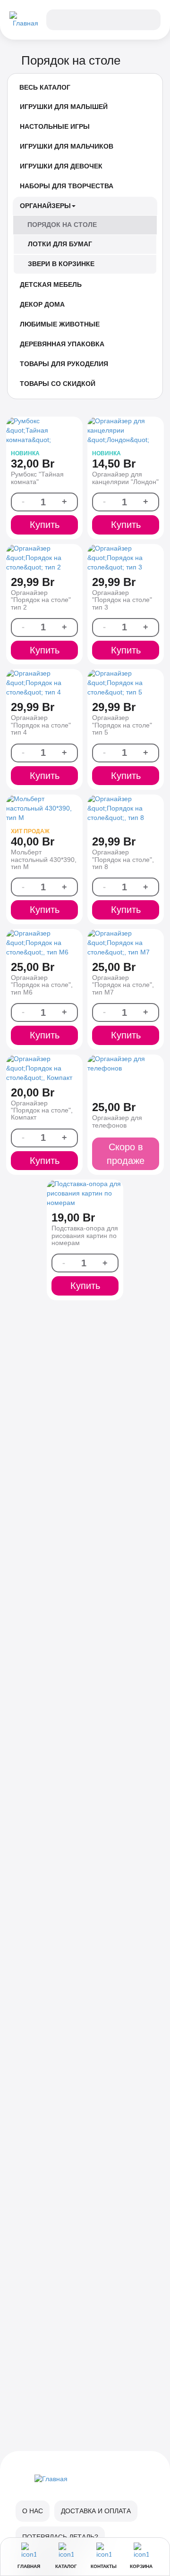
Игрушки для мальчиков (67, 146)
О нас (33, 2511)
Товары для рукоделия (64, 364)
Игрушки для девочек (61, 166)
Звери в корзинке (61, 264)
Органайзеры (45, 206)
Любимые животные (60, 324)
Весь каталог (45, 87)
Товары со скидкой (58, 384)
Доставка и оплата (96, 2511)
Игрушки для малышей (64, 107)
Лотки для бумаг (60, 244)
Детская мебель (51, 284)
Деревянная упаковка (62, 344)
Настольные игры (55, 126)
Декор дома (42, 304)
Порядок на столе (62, 225)
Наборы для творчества (67, 186)
